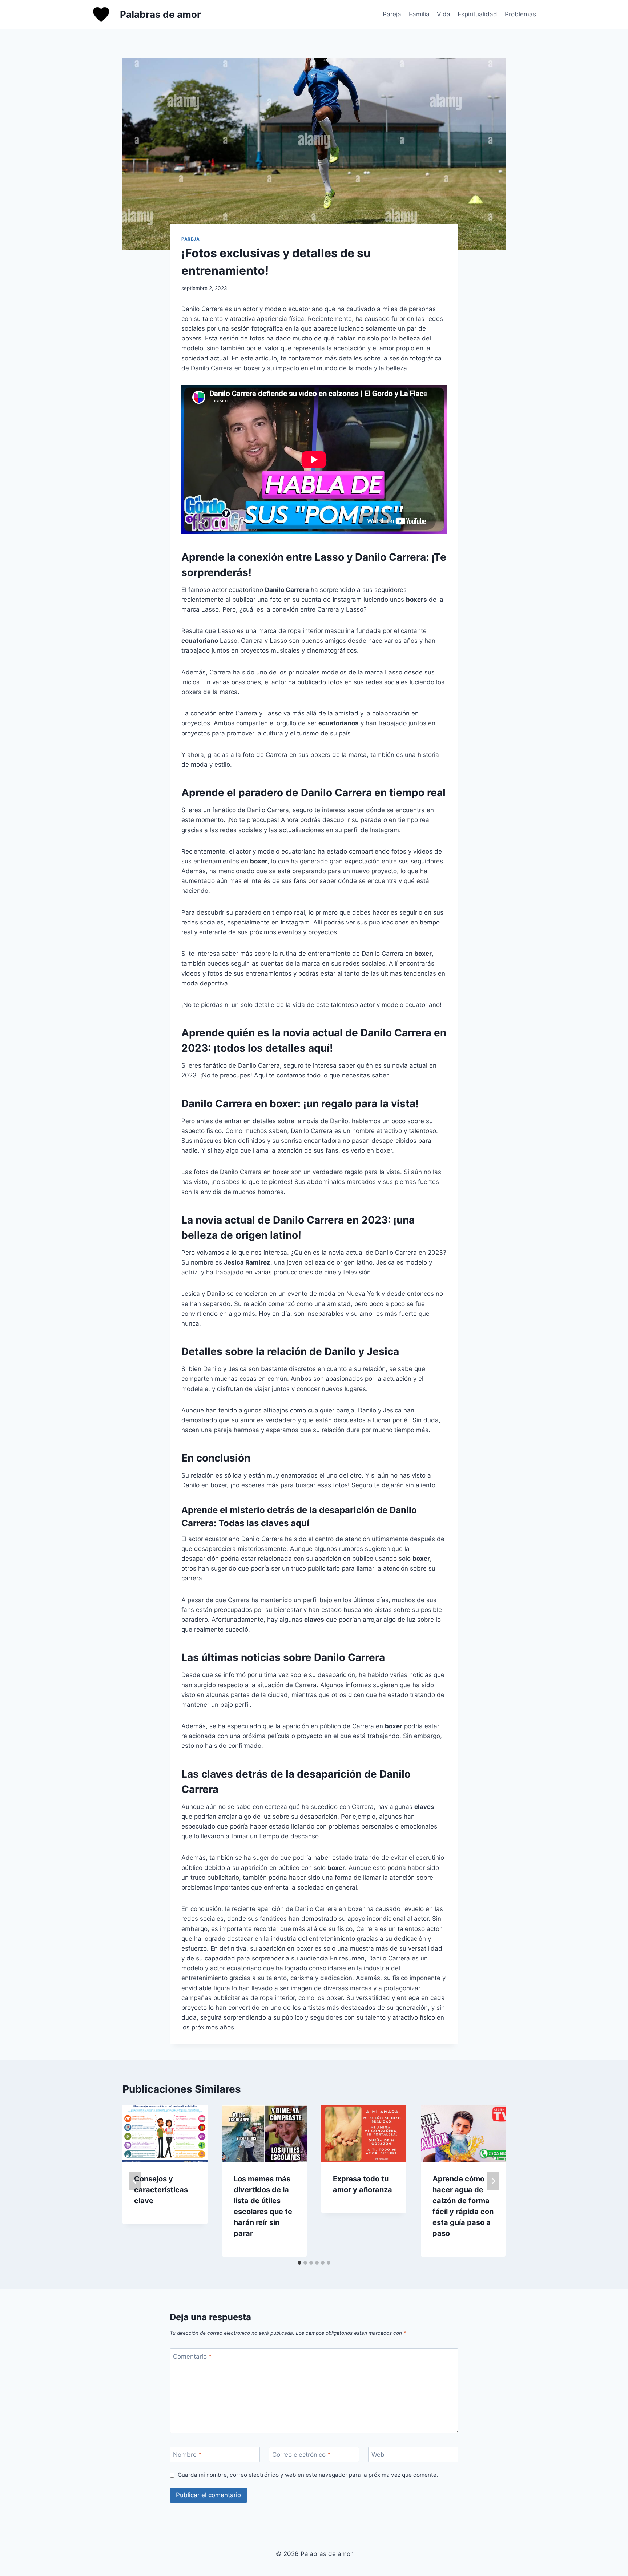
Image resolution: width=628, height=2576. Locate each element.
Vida (444, 14)
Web (378, 2455)
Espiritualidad (477, 14)
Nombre (187, 2455)
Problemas (520, 14)
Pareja (392, 14)
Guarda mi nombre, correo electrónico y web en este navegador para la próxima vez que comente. (308, 2475)
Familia (419, 14)
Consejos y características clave (161, 2190)
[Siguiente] (493, 2181)
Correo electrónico (301, 2455)
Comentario (192, 2356)
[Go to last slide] (135, 2181)
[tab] (299, 2263)
